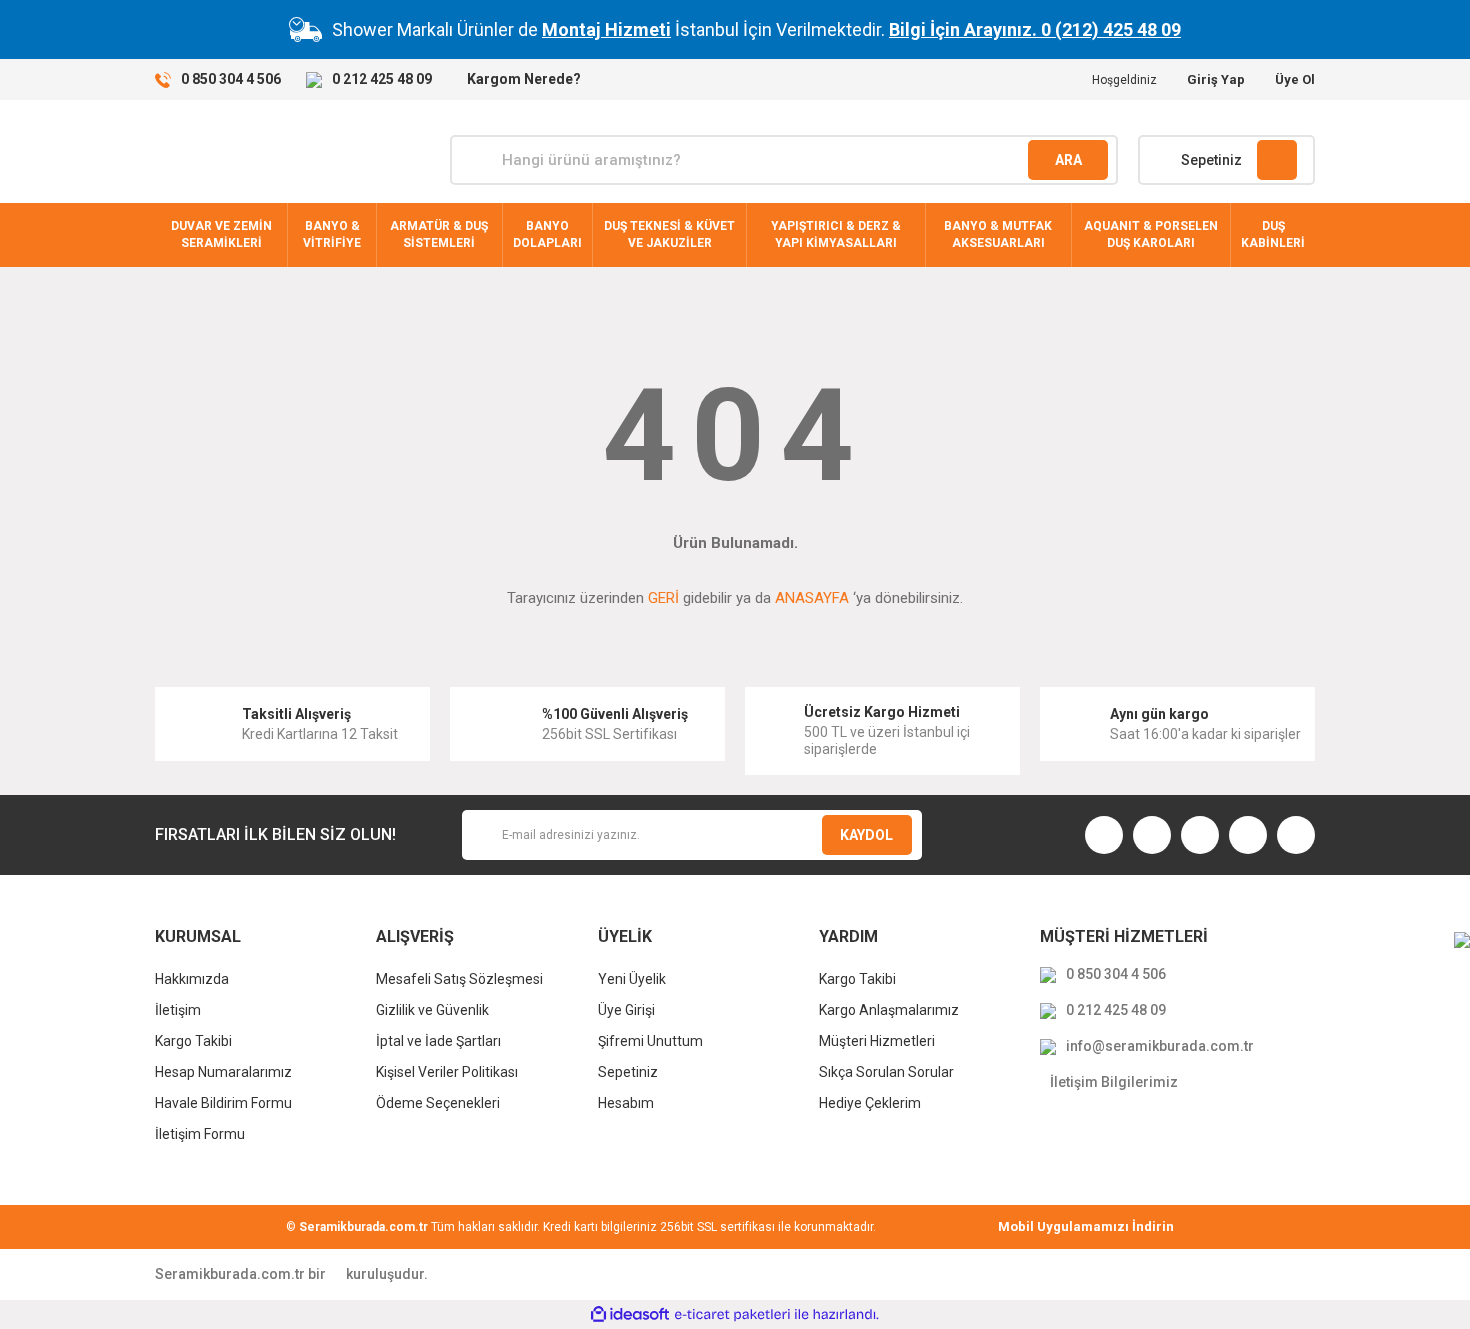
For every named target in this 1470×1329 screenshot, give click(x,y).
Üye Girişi (626, 1010)
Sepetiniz (628, 1072)
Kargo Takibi (193, 1041)
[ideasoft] (630, 1314)
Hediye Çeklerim (870, 1103)
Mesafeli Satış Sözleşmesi (459, 979)
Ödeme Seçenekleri (438, 1103)
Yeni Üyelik (632, 979)
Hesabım (626, 1103)
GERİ (663, 598)
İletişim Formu (200, 1134)
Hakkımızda (192, 979)
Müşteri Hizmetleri (877, 1041)
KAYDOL (866, 835)
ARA (1068, 160)
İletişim (178, 1010)
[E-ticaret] (732, 1314)
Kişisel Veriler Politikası (447, 1072)
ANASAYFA (812, 598)
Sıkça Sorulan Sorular (886, 1072)
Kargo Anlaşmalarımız (889, 1010)
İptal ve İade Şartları (438, 1041)
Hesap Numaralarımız (223, 1072)
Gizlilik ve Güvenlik (432, 1010)
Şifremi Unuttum (650, 1041)
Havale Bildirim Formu (223, 1103)
